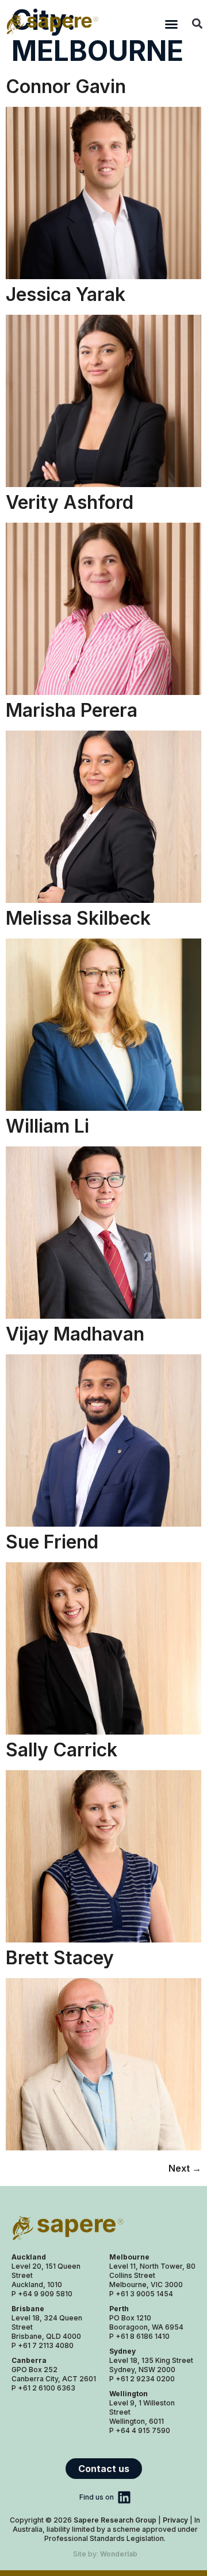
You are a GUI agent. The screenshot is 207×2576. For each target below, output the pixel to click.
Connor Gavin (66, 86)
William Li (47, 1126)
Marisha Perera (72, 710)
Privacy (175, 2520)
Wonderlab (119, 2554)
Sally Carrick (62, 1750)
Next (185, 2168)
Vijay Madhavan (75, 1334)
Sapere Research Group (115, 2520)
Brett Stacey (60, 1958)
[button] (171, 24)
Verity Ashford (70, 502)
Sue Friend (52, 1542)
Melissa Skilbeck (78, 918)
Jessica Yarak (66, 294)
